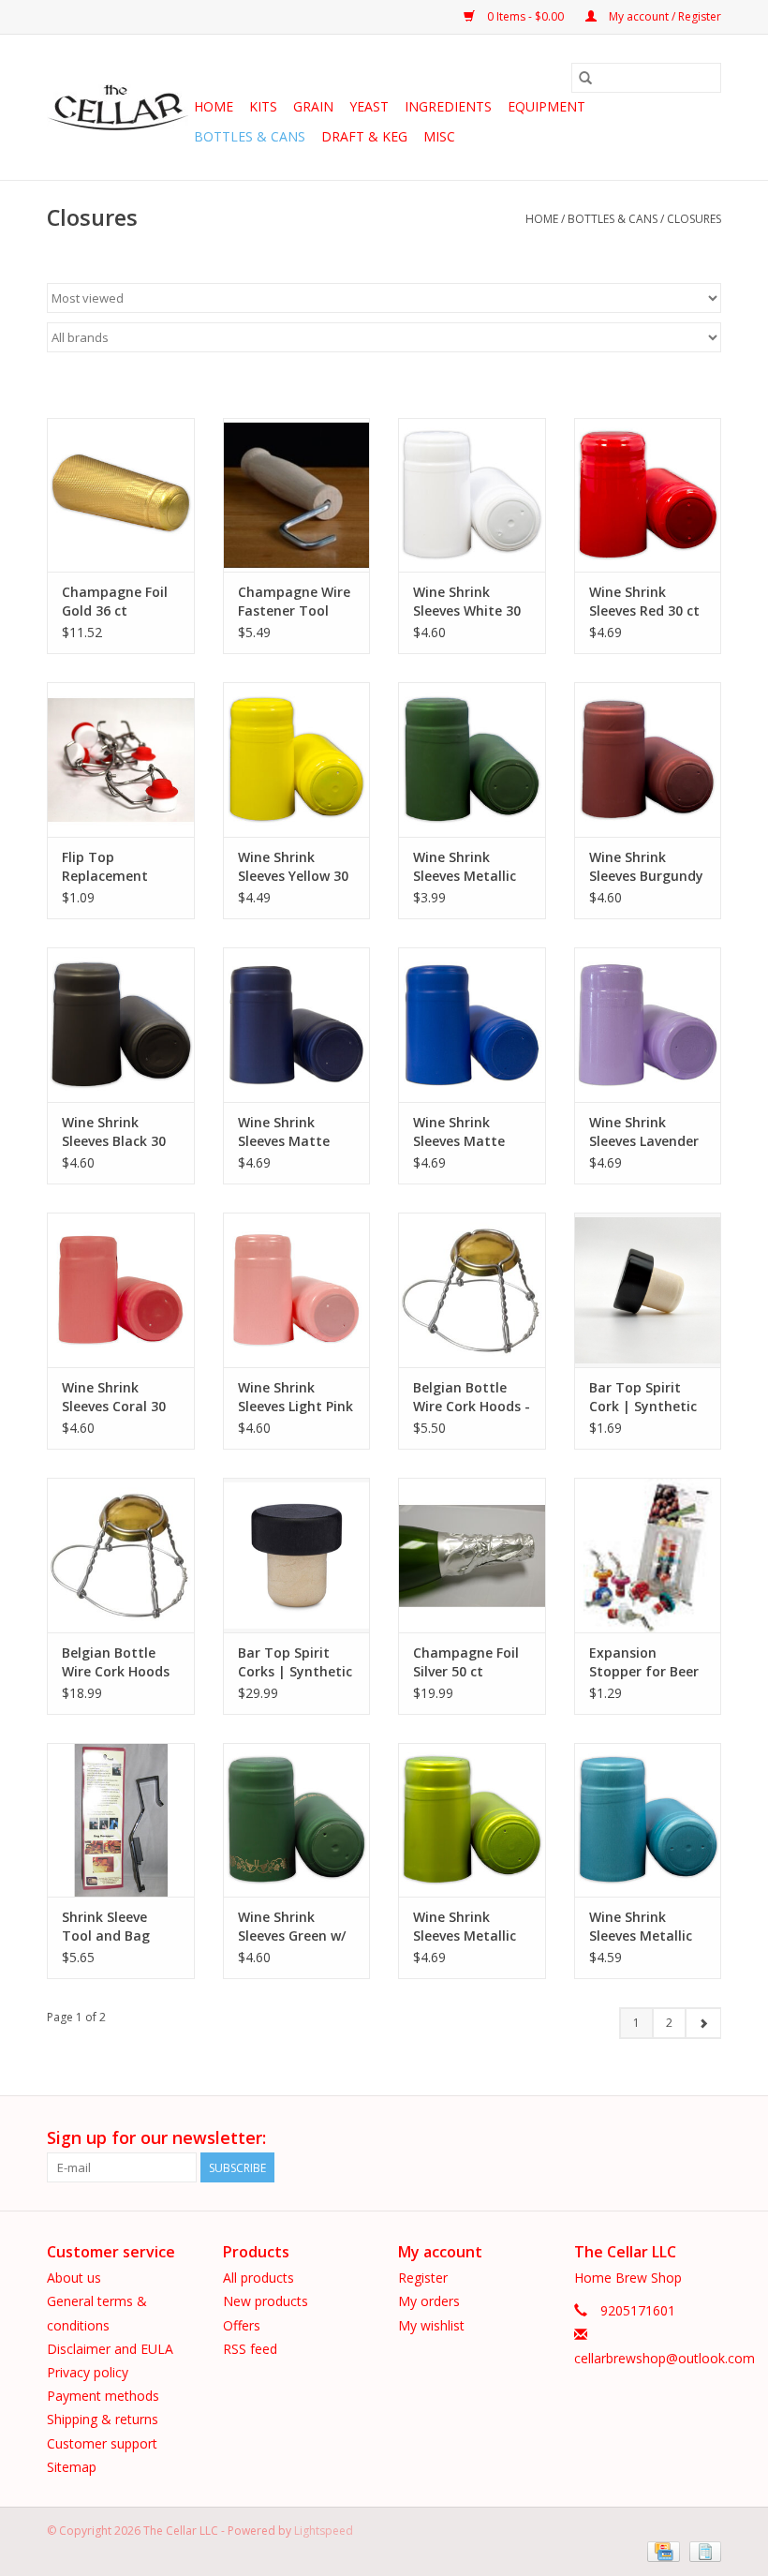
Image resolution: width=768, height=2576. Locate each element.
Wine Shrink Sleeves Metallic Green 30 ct (465, 867)
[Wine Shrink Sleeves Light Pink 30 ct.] (297, 1290)
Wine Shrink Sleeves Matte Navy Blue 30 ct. (290, 1132)
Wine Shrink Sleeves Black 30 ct (114, 1132)
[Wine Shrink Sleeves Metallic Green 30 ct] (472, 759)
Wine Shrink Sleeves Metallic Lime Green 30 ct (467, 1927)
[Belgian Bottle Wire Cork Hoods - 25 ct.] (472, 1290)
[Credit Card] (661, 2550)
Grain (313, 106)
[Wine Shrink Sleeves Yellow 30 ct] (297, 759)
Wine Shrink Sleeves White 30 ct (467, 602)
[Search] (585, 78)
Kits (263, 106)
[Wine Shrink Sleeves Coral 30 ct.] (121, 1290)
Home (214, 106)
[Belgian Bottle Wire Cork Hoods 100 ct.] (121, 1555)
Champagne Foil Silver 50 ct (466, 1662)
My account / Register (664, 16)
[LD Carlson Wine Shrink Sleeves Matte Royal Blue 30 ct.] (472, 1025)
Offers (242, 2325)
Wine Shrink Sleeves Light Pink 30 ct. (295, 1397)
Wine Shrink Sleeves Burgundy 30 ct (646, 867)
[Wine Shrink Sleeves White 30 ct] (472, 495)
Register (423, 2278)
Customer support (102, 2443)
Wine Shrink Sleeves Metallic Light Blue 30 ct (641, 1927)
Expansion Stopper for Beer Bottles (644, 1662)
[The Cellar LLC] (118, 108)
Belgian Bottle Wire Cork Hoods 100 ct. (116, 1662)
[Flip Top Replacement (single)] (121, 759)
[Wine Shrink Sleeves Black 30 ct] (121, 1025)
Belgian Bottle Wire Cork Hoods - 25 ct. (472, 1397)
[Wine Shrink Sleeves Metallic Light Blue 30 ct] (648, 1820)
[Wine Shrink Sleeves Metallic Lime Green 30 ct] (472, 1820)
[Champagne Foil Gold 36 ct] (121, 495)
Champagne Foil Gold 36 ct (115, 601)
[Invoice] (702, 2550)
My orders (429, 2301)
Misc (439, 136)
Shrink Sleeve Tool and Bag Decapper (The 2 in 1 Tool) (115, 1927)
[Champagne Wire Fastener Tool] (297, 495)
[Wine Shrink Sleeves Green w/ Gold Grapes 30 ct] (297, 1820)
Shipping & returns (103, 2419)
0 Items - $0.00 (525, 16)
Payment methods (103, 2396)
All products (258, 2278)
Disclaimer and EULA (110, 2349)
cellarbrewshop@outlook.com (665, 2358)
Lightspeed (324, 2531)
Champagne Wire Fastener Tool (294, 601)
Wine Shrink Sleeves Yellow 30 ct (293, 867)
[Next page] (703, 2023)
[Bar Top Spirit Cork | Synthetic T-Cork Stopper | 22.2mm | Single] (648, 1290)
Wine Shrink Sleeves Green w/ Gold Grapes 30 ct (295, 1927)
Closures (694, 219)
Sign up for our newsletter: (156, 2138)
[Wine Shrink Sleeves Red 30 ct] (648, 495)
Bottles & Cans (250, 136)
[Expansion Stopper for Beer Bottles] (648, 1555)
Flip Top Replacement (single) (105, 867)
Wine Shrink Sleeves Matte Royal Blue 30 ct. (467, 1132)
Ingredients (448, 106)
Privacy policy (88, 2372)
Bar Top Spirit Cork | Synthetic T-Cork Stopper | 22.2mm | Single (645, 1397)
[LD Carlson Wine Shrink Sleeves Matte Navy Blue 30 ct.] (297, 1025)
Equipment (546, 106)
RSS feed (250, 2349)
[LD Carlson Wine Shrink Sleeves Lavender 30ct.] (648, 1025)
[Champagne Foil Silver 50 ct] (472, 1555)
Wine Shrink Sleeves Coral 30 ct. (114, 1397)
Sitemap (72, 2467)
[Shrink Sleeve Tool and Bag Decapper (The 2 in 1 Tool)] (121, 1820)
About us (74, 2278)
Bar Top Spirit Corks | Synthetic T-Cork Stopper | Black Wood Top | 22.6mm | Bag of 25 (296, 1662)
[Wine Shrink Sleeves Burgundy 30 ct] (648, 759)
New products (266, 2301)
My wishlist (431, 2325)
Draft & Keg (364, 136)
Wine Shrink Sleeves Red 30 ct (644, 601)
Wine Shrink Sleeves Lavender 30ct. (644, 1132)
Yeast (369, 106)
